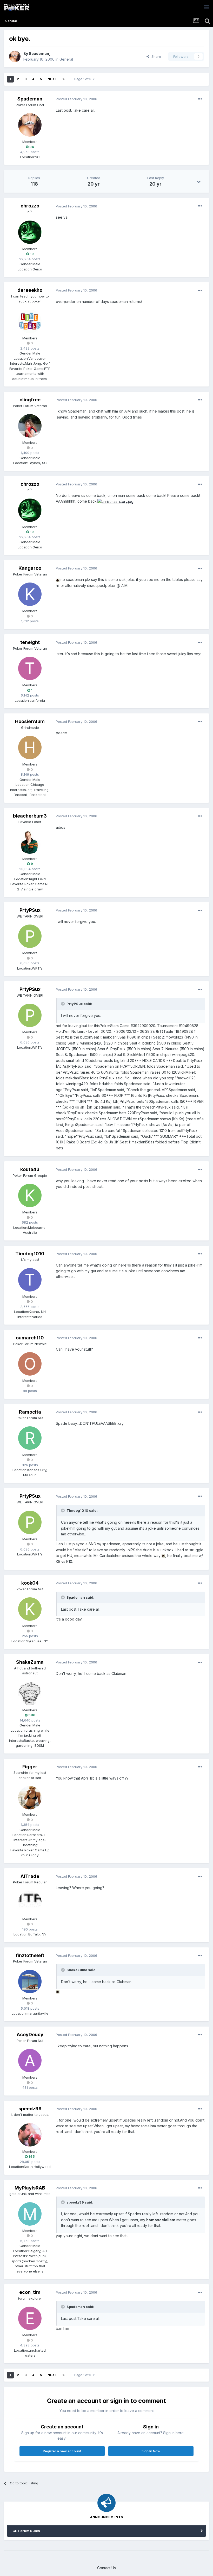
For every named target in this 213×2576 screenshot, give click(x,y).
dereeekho (30, 290)
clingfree (30, 400)
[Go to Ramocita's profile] (30, 1438)
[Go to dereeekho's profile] (30, 321)
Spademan (39, 53)
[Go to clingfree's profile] (30, 426)
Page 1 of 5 (84, 79)
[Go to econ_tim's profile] (30, 2318)
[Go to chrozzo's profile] (30, 232)
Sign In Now (151, 2451)
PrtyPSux (30, 910)
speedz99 (30, 2109)
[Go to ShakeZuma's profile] (30, 1693)
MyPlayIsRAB (30, 2188)
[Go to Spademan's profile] (15, 56)
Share (155, 56)
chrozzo (30, 206)
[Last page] (64, 79)
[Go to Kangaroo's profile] (30, 594)
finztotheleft (30, 1955)
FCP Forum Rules (25, 2531)
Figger (30, 1767)
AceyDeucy (30, 2034)
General (66, 59)
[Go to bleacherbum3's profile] (30, 842)
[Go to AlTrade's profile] (30, 1902)
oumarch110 (30, 1338)
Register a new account (62, 2451)
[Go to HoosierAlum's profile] (30, 748)
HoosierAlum (30, 721)
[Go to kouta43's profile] (30, 1195)
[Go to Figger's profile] (30, 1798)
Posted (76, 99)
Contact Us (106, 2568)
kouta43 (30, 1169)
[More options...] (200, 99)
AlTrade (30, 1876)
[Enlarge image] (115, 501)
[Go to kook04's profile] (30, 1609)
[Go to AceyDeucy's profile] (30, 2061)
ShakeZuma (30, 1662)
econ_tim (30, 2292)
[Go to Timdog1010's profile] (30, 1280)
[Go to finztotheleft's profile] (30, 1982)
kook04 (30, 1583)
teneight (30, 642)
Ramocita (30, 1412)
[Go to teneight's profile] (30, 668)
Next (52, 79)
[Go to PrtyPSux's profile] (30, 936)
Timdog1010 (30, 1254)
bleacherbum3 (30, 816)
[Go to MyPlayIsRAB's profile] (30, 2214)
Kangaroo (30, 568)
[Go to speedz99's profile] (30, 2135)
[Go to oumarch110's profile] (30, 1364)
